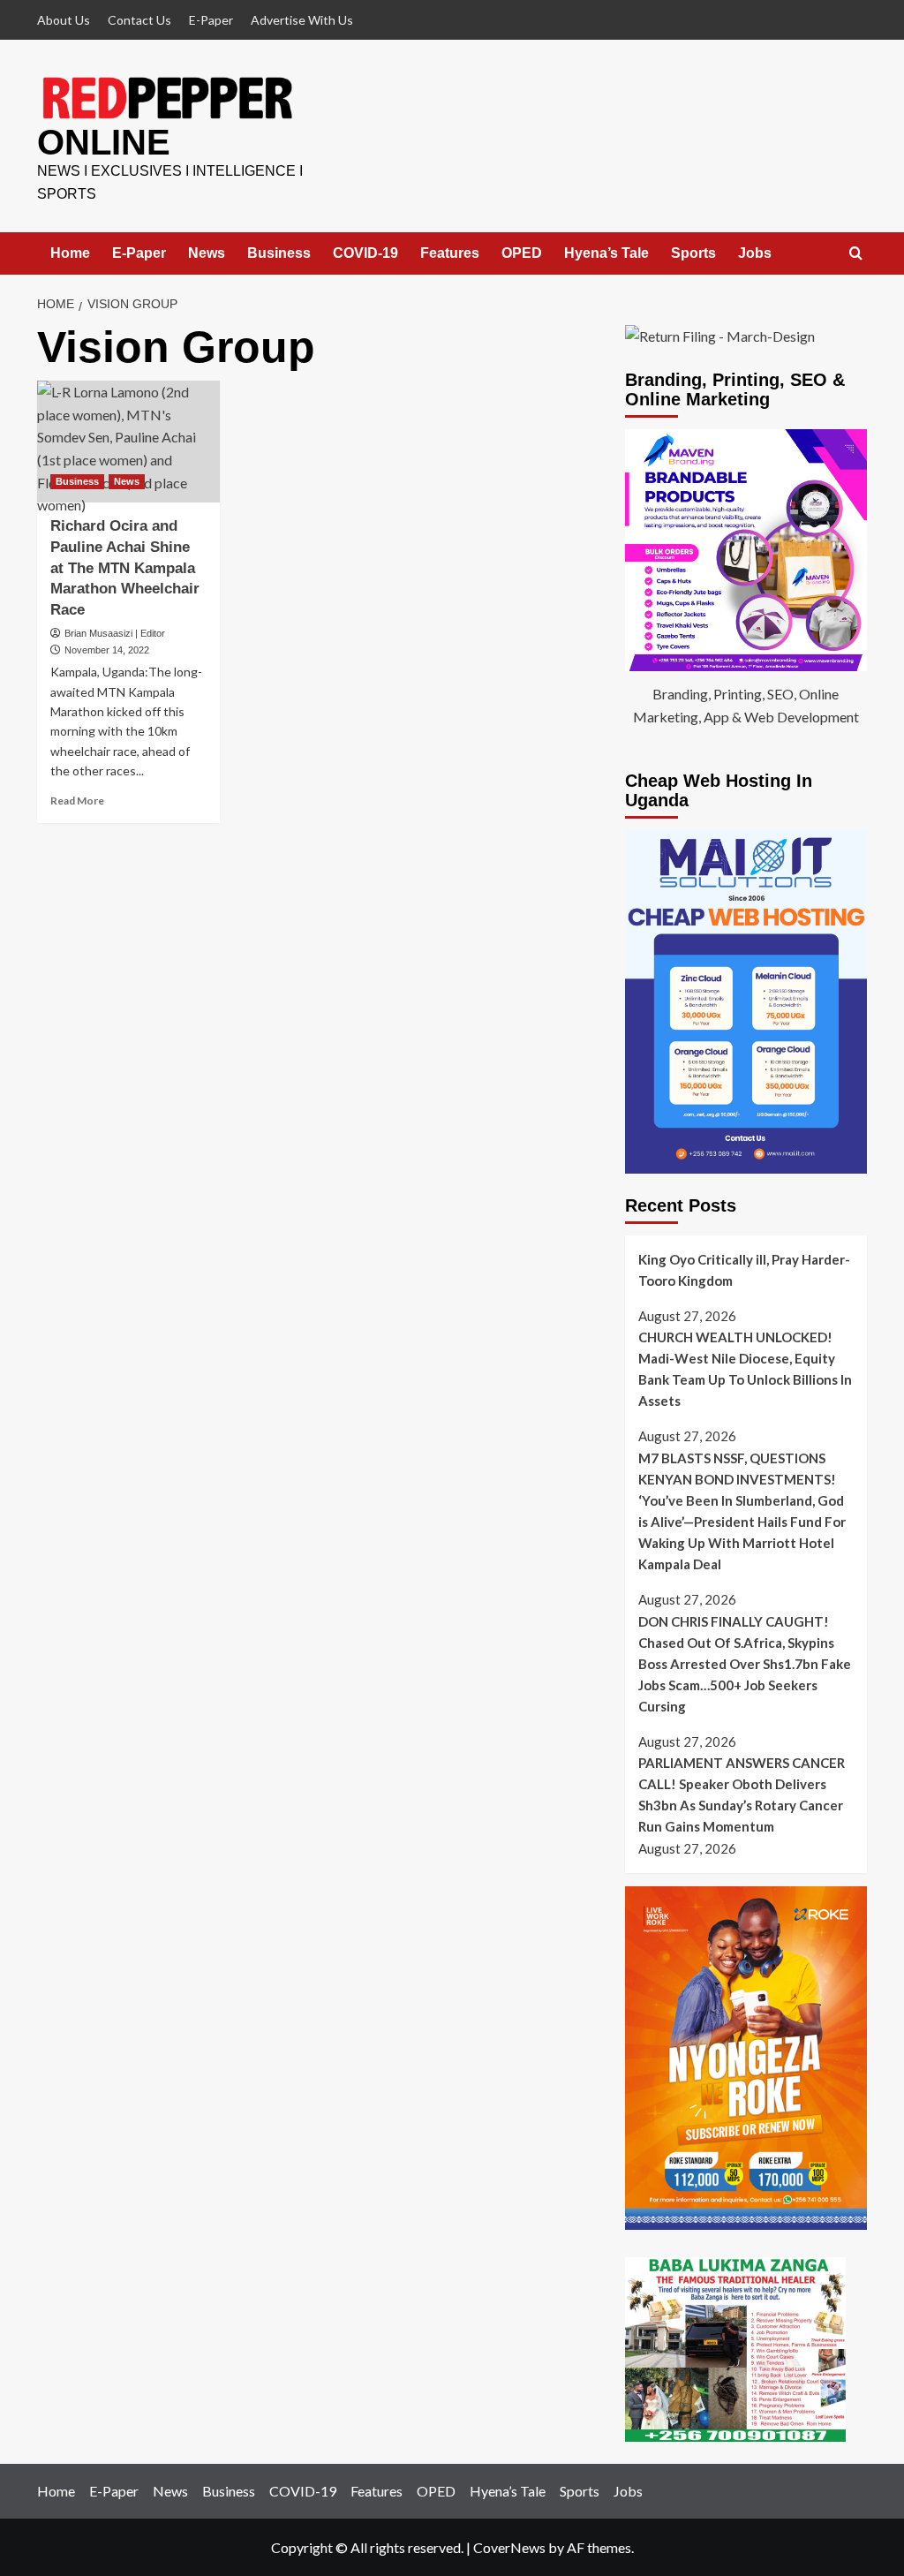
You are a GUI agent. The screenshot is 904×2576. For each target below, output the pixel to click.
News (207, 253)
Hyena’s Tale (606, 253)
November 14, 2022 (107, 650)
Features (450, 253)
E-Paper (211, 20)
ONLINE (104, 142)
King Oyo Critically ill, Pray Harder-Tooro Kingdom (744, 1270)
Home (70, 253)
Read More (77, 801)
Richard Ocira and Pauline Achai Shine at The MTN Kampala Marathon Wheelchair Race (125, 568)
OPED (522, 253)
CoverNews (509, 2547)
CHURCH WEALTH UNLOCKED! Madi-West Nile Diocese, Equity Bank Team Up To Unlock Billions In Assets (745, 1369)
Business (279, 253)
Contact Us (139, 20)
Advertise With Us (302, 20)
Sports (693, 253)
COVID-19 (365, 253)
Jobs (755, 253)
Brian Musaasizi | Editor (115, 633)
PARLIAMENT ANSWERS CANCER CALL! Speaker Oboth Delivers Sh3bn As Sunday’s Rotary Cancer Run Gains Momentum (742, 1794)
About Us (64, 20)
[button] (856, 254)
